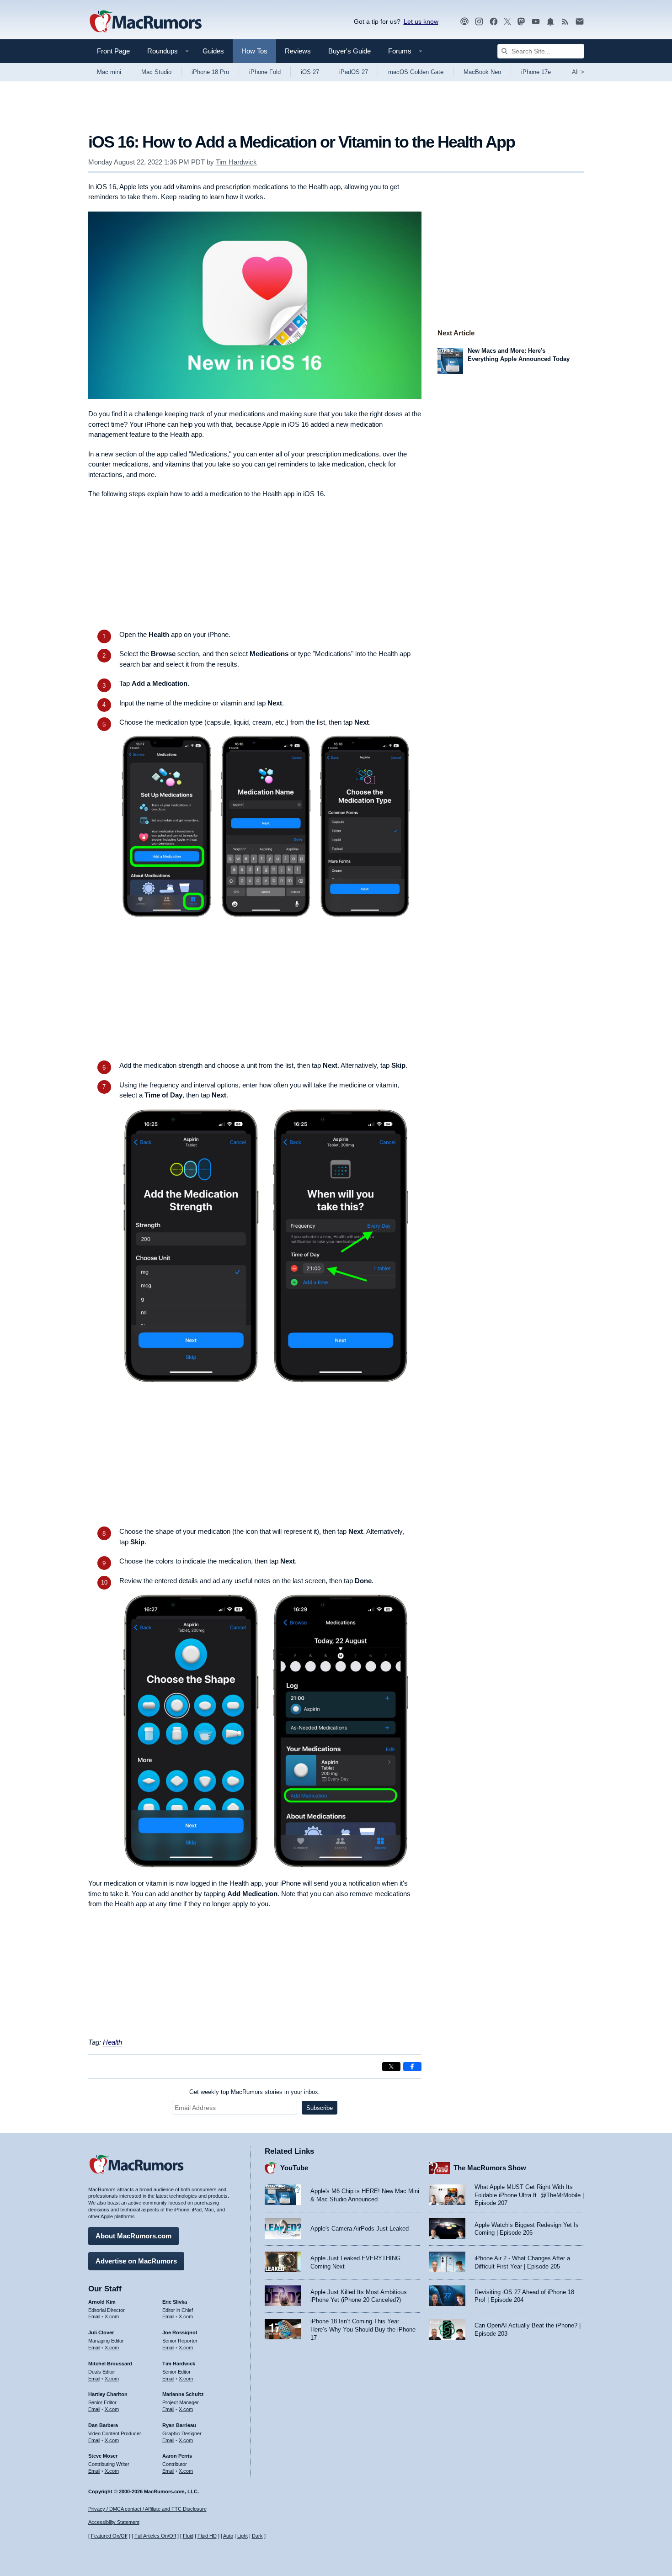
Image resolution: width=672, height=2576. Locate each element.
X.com (112, 2316)
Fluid (188, 2536)
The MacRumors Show (490, 2168)
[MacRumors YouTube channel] (536, 22)
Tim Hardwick (236, 162)
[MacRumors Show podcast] (464, 22)
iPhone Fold (265, 72)
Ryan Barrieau (179, 2425)
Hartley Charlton (108, 2394)
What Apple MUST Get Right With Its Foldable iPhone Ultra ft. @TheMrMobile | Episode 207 (529, 2195)
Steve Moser (103, 2456)
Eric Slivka (175, 2302)
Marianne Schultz (183, 2394)
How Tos (254, 51)
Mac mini (109, 72)
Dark (257, 2536)
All (578, 72)
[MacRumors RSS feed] (565, 22)
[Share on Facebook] (412, 2067)
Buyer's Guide (349, 51)
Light (243, 2536)
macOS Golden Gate (416, 72)
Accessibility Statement (114, 2522)
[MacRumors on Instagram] (479, 22)
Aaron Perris (177, 2456)
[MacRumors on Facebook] (494, 22)
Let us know (421, 21)
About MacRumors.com (133, 2236)
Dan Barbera (103, 2425)
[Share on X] (391, 2067)
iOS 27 (310, 72)
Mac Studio (156, 72)
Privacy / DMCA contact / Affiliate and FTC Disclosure (147, 2509)
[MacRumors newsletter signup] (580, 22)
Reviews (298, 51)
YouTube (294, 2168)
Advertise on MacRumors (136, 2261)
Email (94, 2316)
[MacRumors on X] (507, 22)
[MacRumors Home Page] (145, 22)
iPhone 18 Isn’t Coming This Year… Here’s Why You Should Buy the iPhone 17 (363, 2329)
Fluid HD (207, 2536)
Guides (213, 51)
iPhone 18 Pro (210, 72)
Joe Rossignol (180, 2332)
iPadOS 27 (354, 72)
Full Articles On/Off (155, 2536)
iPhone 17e (536, 72)
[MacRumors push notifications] (550, 22)
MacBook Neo (482, 72)
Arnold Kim (102, 2302)
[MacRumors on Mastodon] (521, 22)
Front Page (113, 51)
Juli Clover (101, 2332)
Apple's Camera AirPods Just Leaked (360, 2229)
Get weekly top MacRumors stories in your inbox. (255, 2092)
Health (112, 2042)
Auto (228, 2536)
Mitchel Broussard (110, 2364)
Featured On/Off (109, 2536)
